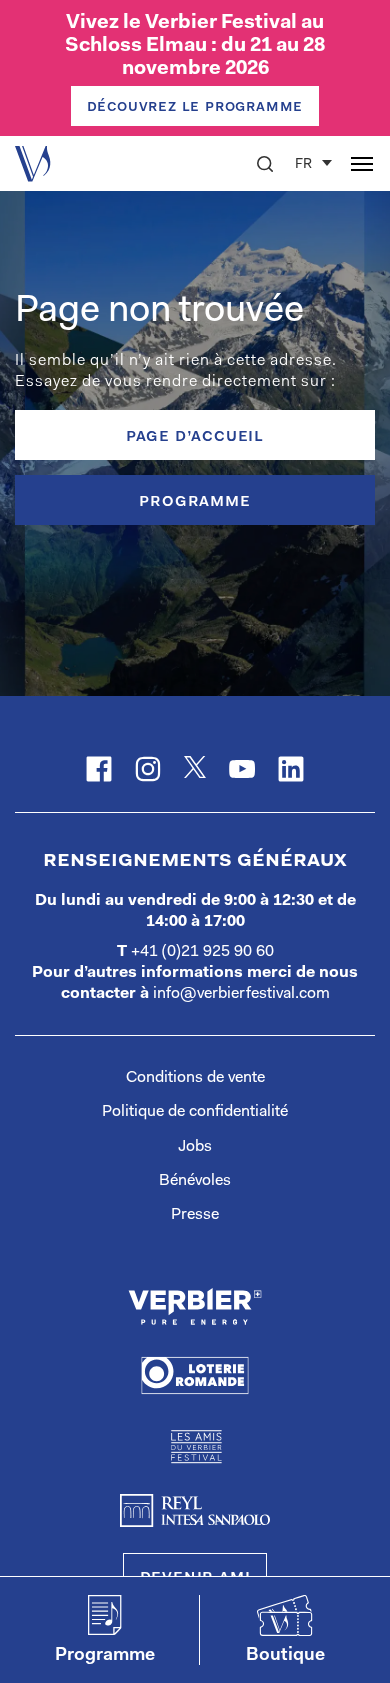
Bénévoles (195, 1181)
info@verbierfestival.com (241, 994)
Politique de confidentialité (195, 1112)
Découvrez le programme (195, 107)
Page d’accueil (195, 437)
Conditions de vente (195, 1078)
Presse (195, 1215)
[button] (265, 164)
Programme (194, 502)
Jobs (195, 1147)
